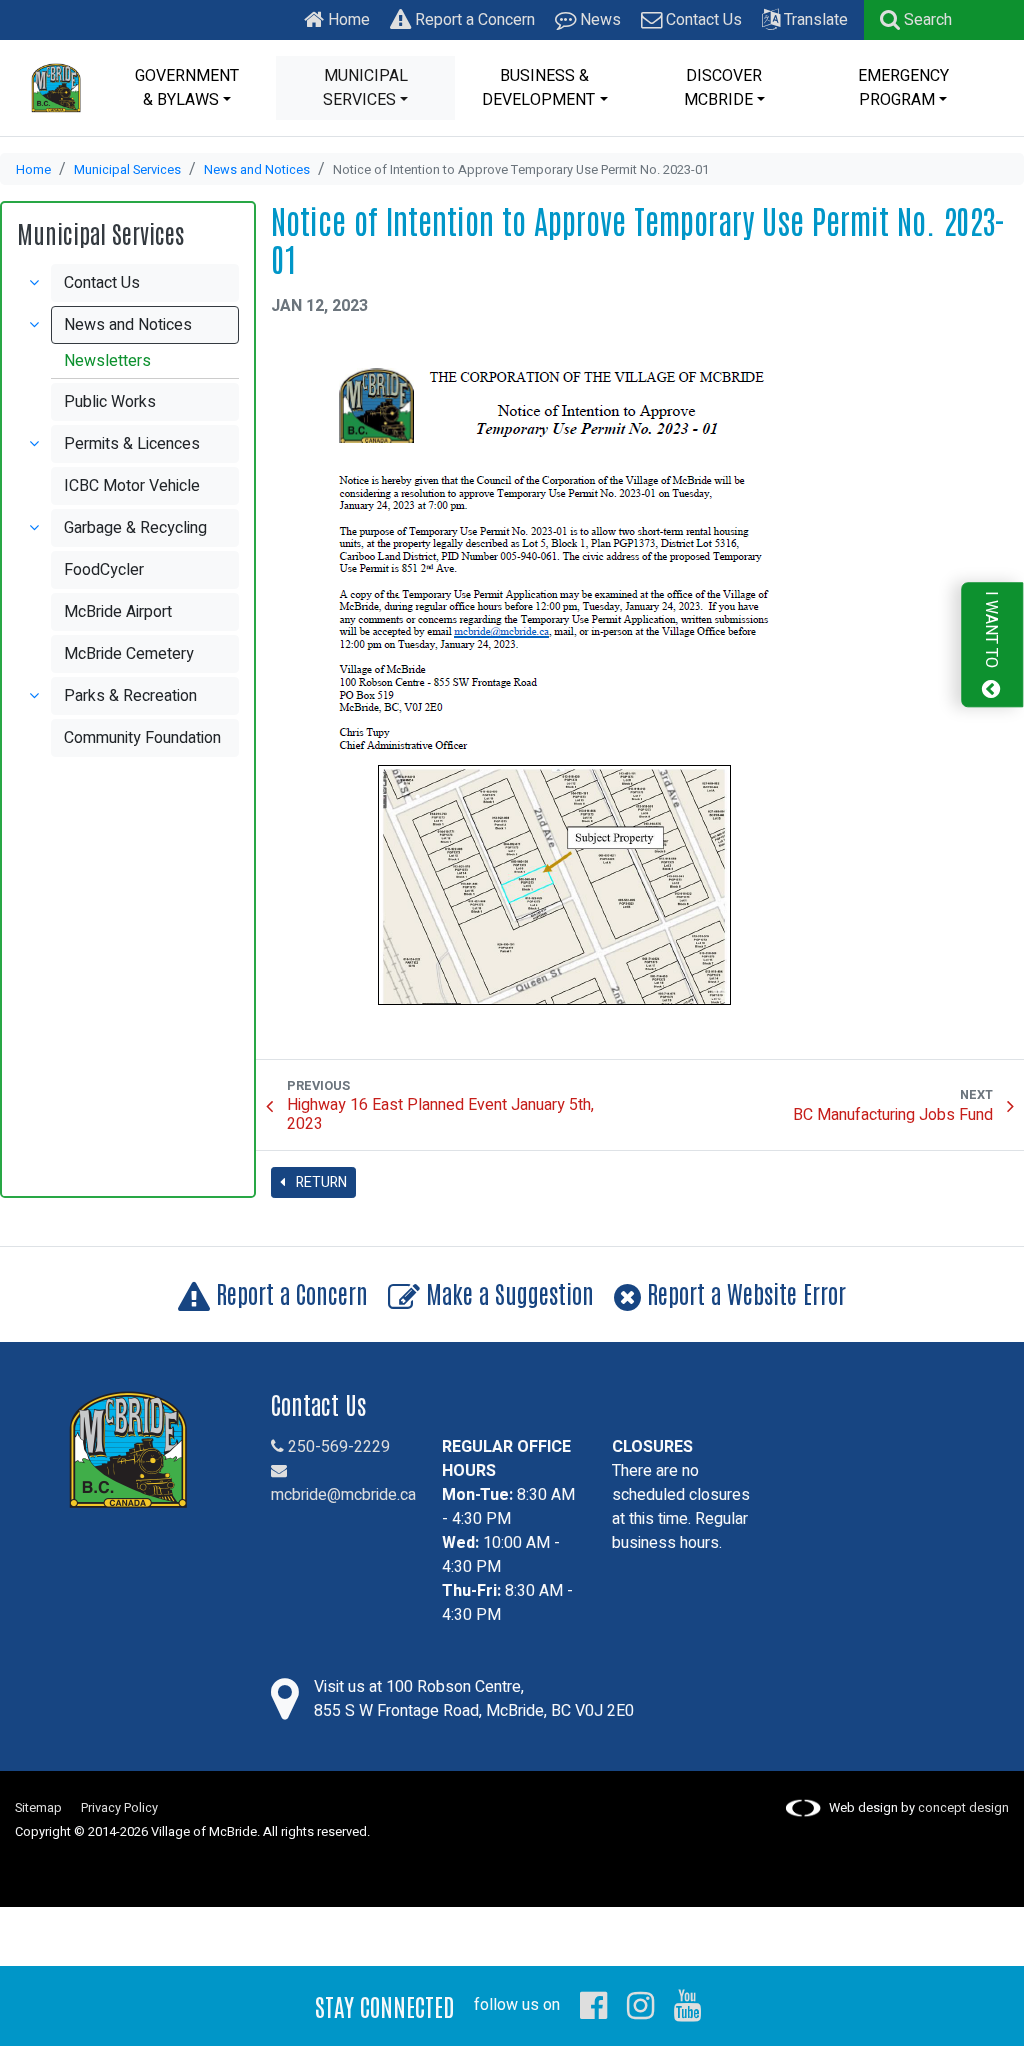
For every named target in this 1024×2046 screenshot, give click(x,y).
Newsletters (107, 361)
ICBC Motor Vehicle (132, 486)
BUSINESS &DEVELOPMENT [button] (538, 88)
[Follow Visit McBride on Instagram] (640, 2005)
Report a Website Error (743, 1292)
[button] (916, 20)
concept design (963, 1808)
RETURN (320, 1182)
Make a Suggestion (507, 1292)
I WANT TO (991, 631)
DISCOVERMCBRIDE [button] (723, 88)
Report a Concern (473, 20)
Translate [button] (814, 20)
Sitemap (38, 1808)
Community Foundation (142, 738)
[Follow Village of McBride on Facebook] (593, 2005)
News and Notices (257, 170)
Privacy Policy (119, 1808)
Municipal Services (127, 170)
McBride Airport (118, 612)
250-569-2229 (337, 1447)
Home (347, 20)
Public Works (110, 402)
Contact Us (702, 20)
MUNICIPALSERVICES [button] (365, 88)
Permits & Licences (132, 444)
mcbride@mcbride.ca (343, 1495)
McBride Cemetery (129, 654)
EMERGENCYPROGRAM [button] (903, 88)
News (598, 20)
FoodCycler (104, 570)
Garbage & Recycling (135, 528)
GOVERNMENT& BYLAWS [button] (187, 88)
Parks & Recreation (130, 696)
